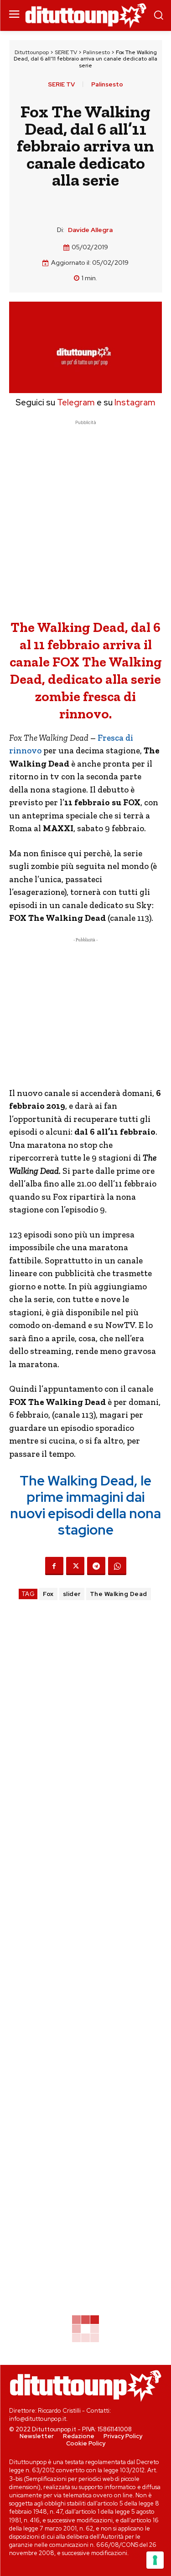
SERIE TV (66, 52)
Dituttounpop (32, 52)
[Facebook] (54, 1566)
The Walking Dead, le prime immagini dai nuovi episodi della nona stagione (85, 1505)
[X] (75, 1566)
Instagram (135, 402)
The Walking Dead (119, 1594)
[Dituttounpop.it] (86, 16)
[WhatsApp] (117, 1566)
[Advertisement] (85, 513)
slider (72, 1594)
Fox (48, 1594)
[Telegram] (96, 1566)
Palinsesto (96, 52)
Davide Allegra (90, 230)
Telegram (75, 402)
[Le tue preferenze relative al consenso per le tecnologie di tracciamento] (155, 2560)
